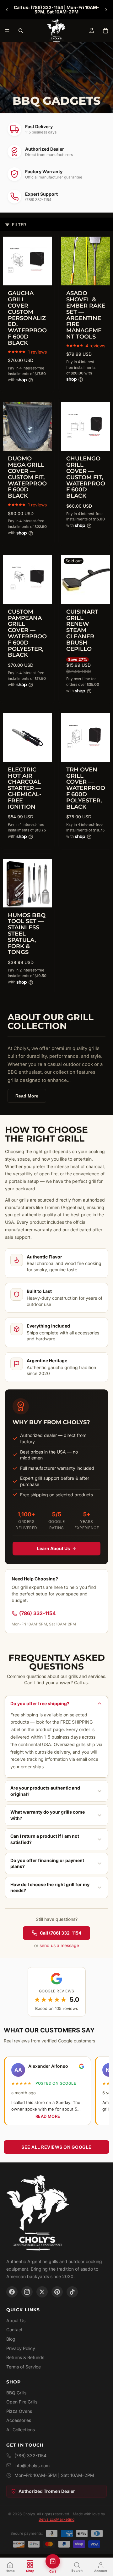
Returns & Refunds (25, 2357)
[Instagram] (27, 2292)
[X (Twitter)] (42, 2292)
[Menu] (7, 31)
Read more (48, 2116)
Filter (19, 225)
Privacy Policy (21, 2348)
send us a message (59, 1945)
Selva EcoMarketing (56, 2519)
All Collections (21, 2430)
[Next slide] (106, 10)
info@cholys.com (32, 2466)
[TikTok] (72, 2292)
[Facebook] (12, 2292)
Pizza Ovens (19, 2411)
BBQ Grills (16, 2393)
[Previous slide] (7, 10)
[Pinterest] (57, 2292)
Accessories (19, 2420)
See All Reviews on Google (56, 2147)
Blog (11, 2339)
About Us (16, 2320)
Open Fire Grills (22, 2402)
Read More (27, 1096)
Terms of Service (24, 2367)
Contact (14, 2330)
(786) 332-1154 (38, 1613)
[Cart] (105, 31)
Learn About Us (54, 1548)
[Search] (21, 31)
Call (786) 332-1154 (61, 1933)
